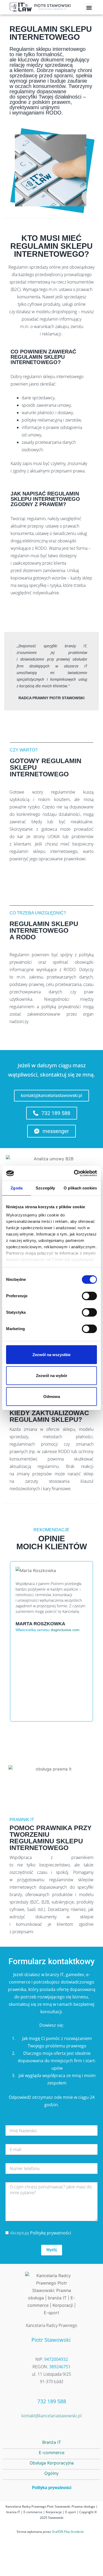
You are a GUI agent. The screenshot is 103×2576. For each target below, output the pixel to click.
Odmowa (52, 1397)
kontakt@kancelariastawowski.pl (51, 2416)
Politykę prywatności (51, 2233)
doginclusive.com (65, 1630)
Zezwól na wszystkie (51, 1355)
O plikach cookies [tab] (80, 1188)
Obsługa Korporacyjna (52, 2463)
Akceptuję (41, 2233)
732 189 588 (52, 2401)
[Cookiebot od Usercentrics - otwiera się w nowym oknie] (74, 1173)
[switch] (89, 1296)
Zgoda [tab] (17, 1188)
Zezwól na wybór (52, 1376)
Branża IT (52, 2442)
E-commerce (52, 2453)
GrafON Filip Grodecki (68, 2532)
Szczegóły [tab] (45, 1188)
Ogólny (51, 2473)
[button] (89, 8)
